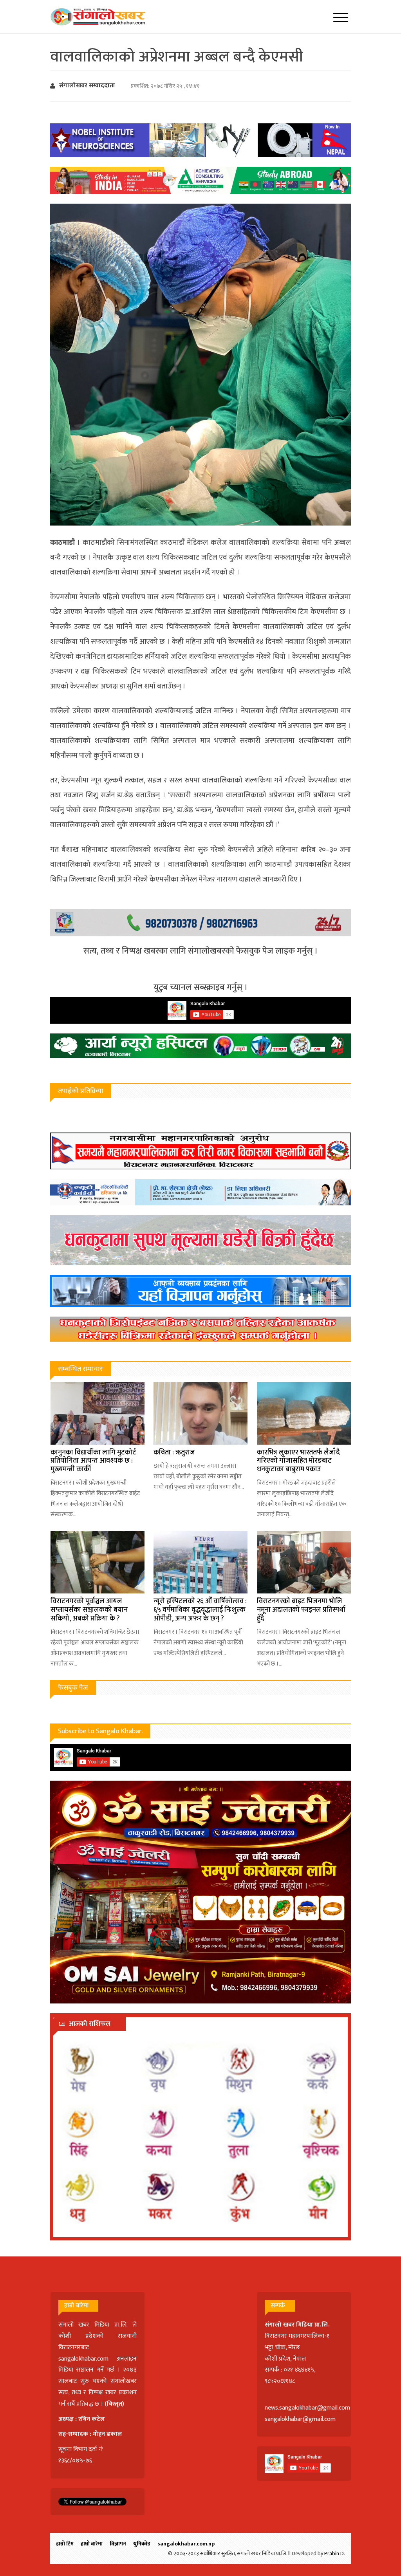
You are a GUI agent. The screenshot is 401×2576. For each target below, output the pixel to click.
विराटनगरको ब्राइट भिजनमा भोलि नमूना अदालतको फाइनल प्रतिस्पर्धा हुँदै (301, 1610)
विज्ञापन (118, 2544)
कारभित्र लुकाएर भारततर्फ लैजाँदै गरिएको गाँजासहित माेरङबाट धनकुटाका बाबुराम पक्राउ (298, 1461)
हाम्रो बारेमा (92, 2544)
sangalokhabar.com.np (186, 2544)
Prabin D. (335, 2553)
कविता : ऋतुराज (174, 1452)
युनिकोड (142, 2544)
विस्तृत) (116, 2404)
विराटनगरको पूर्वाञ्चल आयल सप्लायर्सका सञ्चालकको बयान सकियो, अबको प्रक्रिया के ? (89, 1610)
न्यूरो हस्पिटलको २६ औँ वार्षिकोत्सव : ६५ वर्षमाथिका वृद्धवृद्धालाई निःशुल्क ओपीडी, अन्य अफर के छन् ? (200, 1610)
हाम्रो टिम (65, 2544)
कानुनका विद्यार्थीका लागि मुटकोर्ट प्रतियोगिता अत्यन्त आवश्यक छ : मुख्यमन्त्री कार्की (93, 1461)
